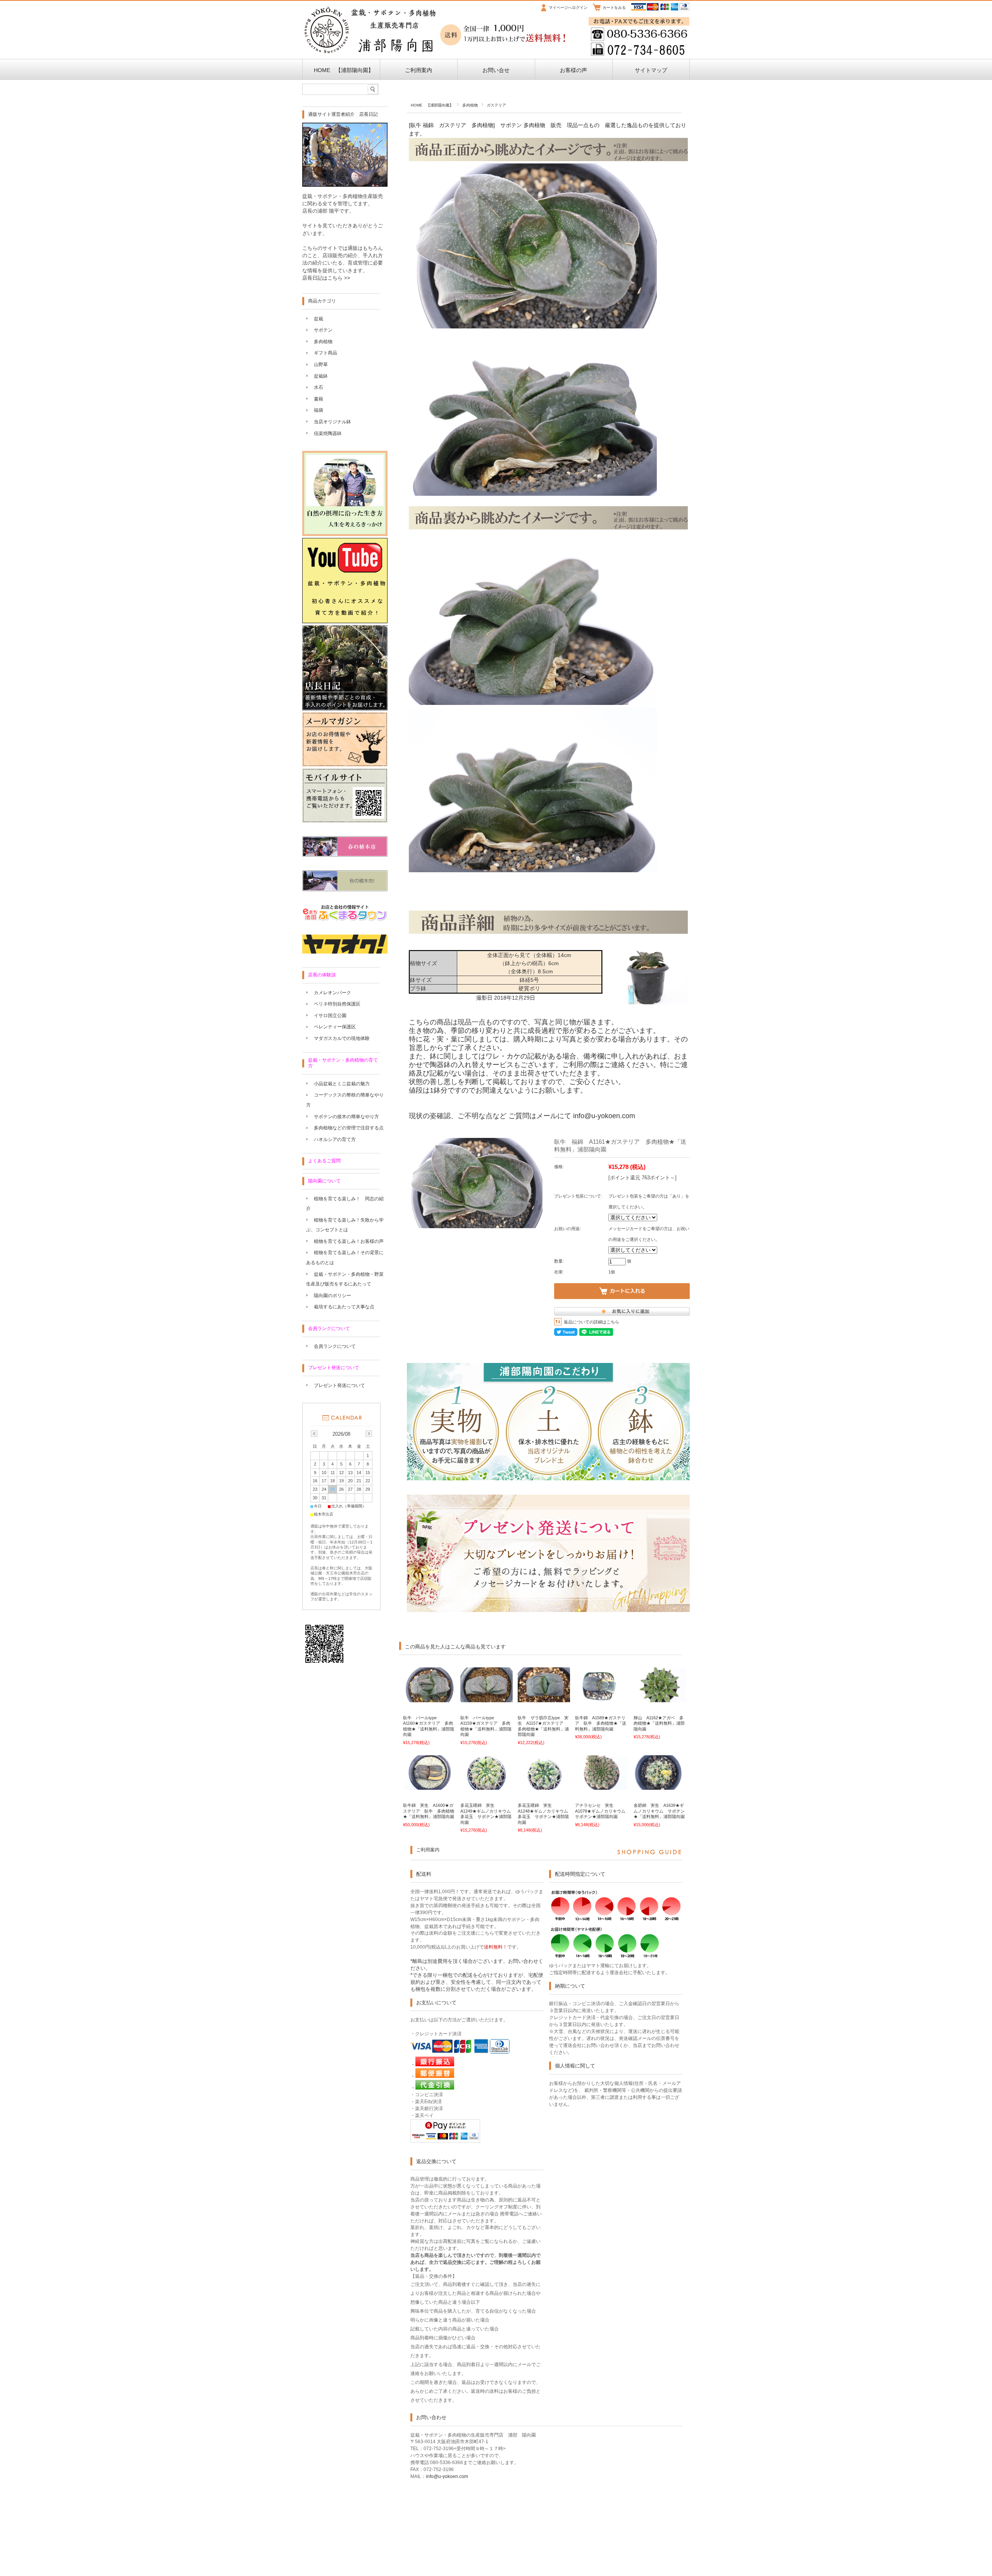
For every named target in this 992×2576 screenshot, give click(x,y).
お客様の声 (573, 70)
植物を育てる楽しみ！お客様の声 (349, 1241)
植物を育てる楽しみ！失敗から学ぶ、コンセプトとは (345, 1225)
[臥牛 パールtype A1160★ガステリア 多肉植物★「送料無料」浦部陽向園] (429, 1698)
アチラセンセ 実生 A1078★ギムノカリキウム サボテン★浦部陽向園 (602, 1811)
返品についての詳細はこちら (592, 1322)
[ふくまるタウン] (345, 919)
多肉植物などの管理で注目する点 (349, 1128)
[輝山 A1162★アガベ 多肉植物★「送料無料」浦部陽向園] (660, 1698)
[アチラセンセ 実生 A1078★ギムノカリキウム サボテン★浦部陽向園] (601, 1786)
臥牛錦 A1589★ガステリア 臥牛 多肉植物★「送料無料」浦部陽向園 (601, 1723)
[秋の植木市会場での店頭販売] (345, 889)
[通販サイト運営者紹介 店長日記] (345, 185)
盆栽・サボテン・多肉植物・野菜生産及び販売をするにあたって (345, 1279)
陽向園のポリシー (332, 1296)
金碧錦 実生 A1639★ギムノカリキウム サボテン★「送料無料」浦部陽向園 (659, 1811)
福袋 (319, 410)
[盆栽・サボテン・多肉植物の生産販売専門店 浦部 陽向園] (370, 52)
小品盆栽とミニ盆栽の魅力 (342, 1084)
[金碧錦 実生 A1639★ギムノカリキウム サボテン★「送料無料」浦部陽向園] (660, 1786)
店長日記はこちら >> (326, 278)
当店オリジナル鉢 (332, 422)
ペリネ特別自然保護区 (337, 1004)
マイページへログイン (568, 8)
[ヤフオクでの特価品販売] (345, 951)
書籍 (319, 399)
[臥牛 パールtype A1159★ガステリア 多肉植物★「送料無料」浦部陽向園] (487, 1698)
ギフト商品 (325, 353)
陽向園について (324, 1181)
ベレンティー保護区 (335, 1027)
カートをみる (614, 8)
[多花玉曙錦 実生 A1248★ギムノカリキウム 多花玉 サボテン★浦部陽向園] (544, 1786)
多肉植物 (470, 105)
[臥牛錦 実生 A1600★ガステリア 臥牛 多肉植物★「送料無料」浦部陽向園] (429, 1786)
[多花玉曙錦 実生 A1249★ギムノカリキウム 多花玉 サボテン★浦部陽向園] (487, 1786)
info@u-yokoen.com (604, 1116)
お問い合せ (496, 70)
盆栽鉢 (321, 376)
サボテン (323, 330)
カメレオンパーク (332, 993)
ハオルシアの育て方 (335, 1139)
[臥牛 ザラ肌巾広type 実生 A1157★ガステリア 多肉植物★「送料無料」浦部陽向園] (544, 1698)
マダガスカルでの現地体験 (342, 1038)
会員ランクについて (329, 1328)
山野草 (321, 364)
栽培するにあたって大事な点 (344, 1307)
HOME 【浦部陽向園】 (341, 70)
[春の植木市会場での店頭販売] (345, 855)
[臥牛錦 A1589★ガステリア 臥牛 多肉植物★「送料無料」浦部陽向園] (601, 1698)
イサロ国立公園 (330, 1016)
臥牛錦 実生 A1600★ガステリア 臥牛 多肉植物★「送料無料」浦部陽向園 (429, 1811)
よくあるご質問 (324, 1161)
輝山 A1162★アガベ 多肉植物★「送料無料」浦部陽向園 (659, 1723)
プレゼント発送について (334, 1368)
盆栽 (319, 319)
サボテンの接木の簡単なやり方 (346, 1117)
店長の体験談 (322, 975)
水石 (319, 387)
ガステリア (496, 105)
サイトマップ (651, 70)
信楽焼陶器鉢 (328, 433)
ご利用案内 (418, 70)
